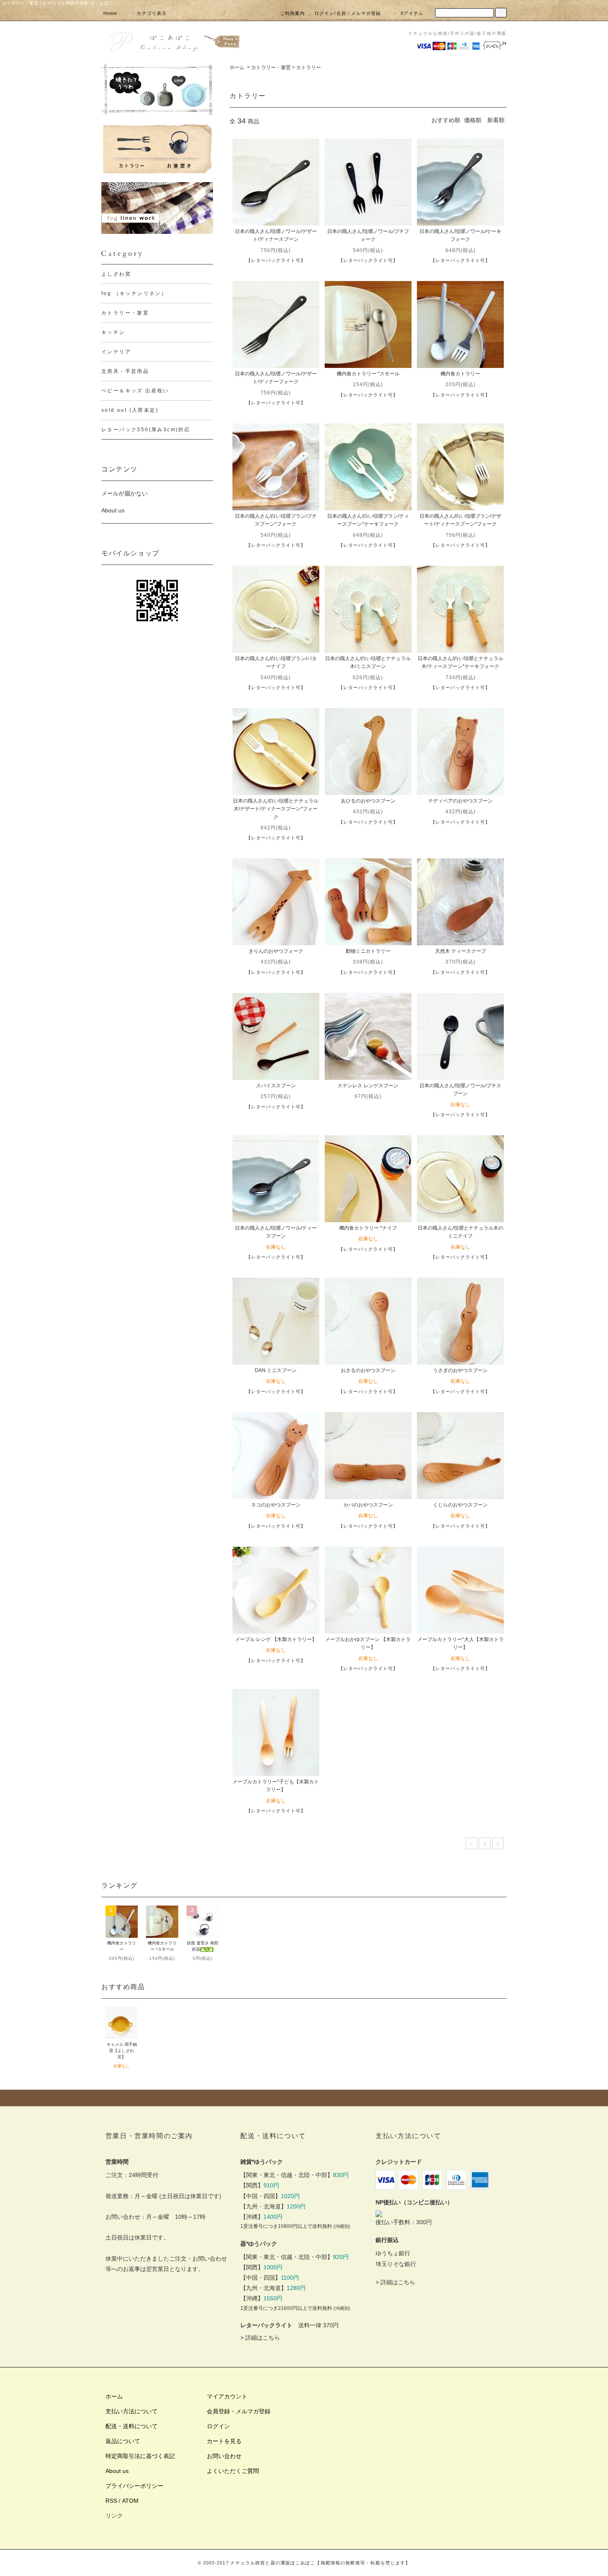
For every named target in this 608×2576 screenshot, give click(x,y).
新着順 (496, 120)
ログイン (218, 2426)
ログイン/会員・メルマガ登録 (348, 13)
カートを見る (224, 2441)
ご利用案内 (293, 13)
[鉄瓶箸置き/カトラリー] (157, 149)
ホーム (237, 67)
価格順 (473, 120)
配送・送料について (132, 2426)
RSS (111, 2501)
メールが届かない (124, 493)
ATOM (130, 2501)
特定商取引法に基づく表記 (140, 2456)
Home (110, 13)
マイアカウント (227, 2396)
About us (113, 510)
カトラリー (309, 67)
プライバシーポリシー (134, 2486)
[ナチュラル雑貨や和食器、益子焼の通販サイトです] (174, 40)
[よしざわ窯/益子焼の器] (157, 90)
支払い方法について (132, 2411)
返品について (123, 2441)
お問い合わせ (224, 2456)
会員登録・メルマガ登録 (239, 2411)
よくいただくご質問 (233, 2471)
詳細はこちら (263, 2338)
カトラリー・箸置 (271, 67)
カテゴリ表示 (152, 13)
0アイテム (412, 13)
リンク (114, 2516)
